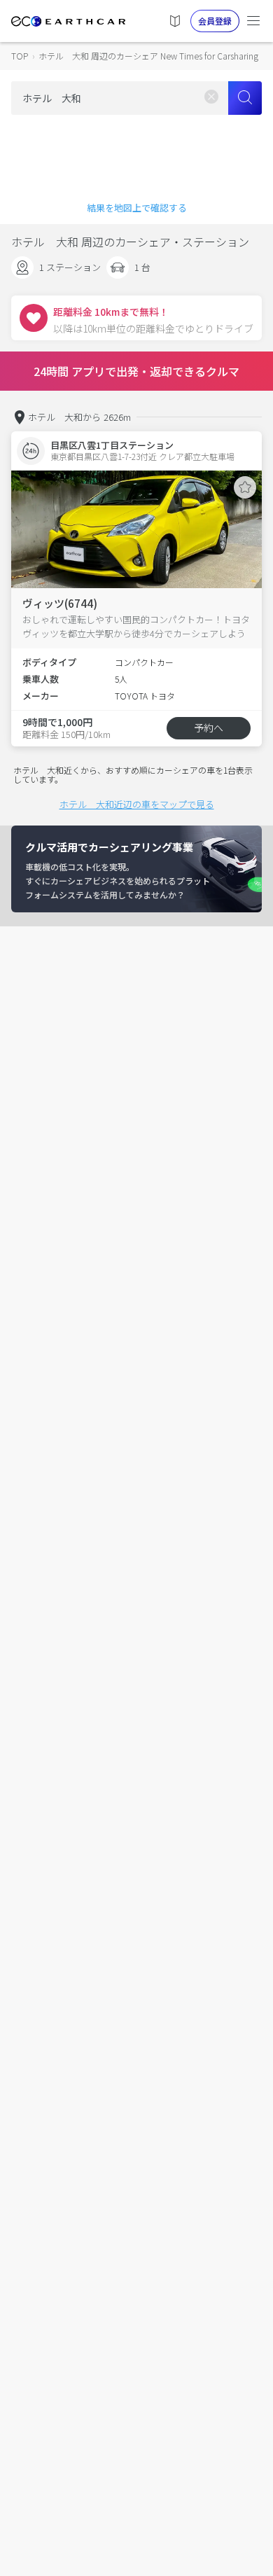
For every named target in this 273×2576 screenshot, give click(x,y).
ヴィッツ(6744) (60, 603)
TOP (20, 56)
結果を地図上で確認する (137, 208)
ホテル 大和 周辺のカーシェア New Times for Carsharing (148, 56)
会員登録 (215, 21)
